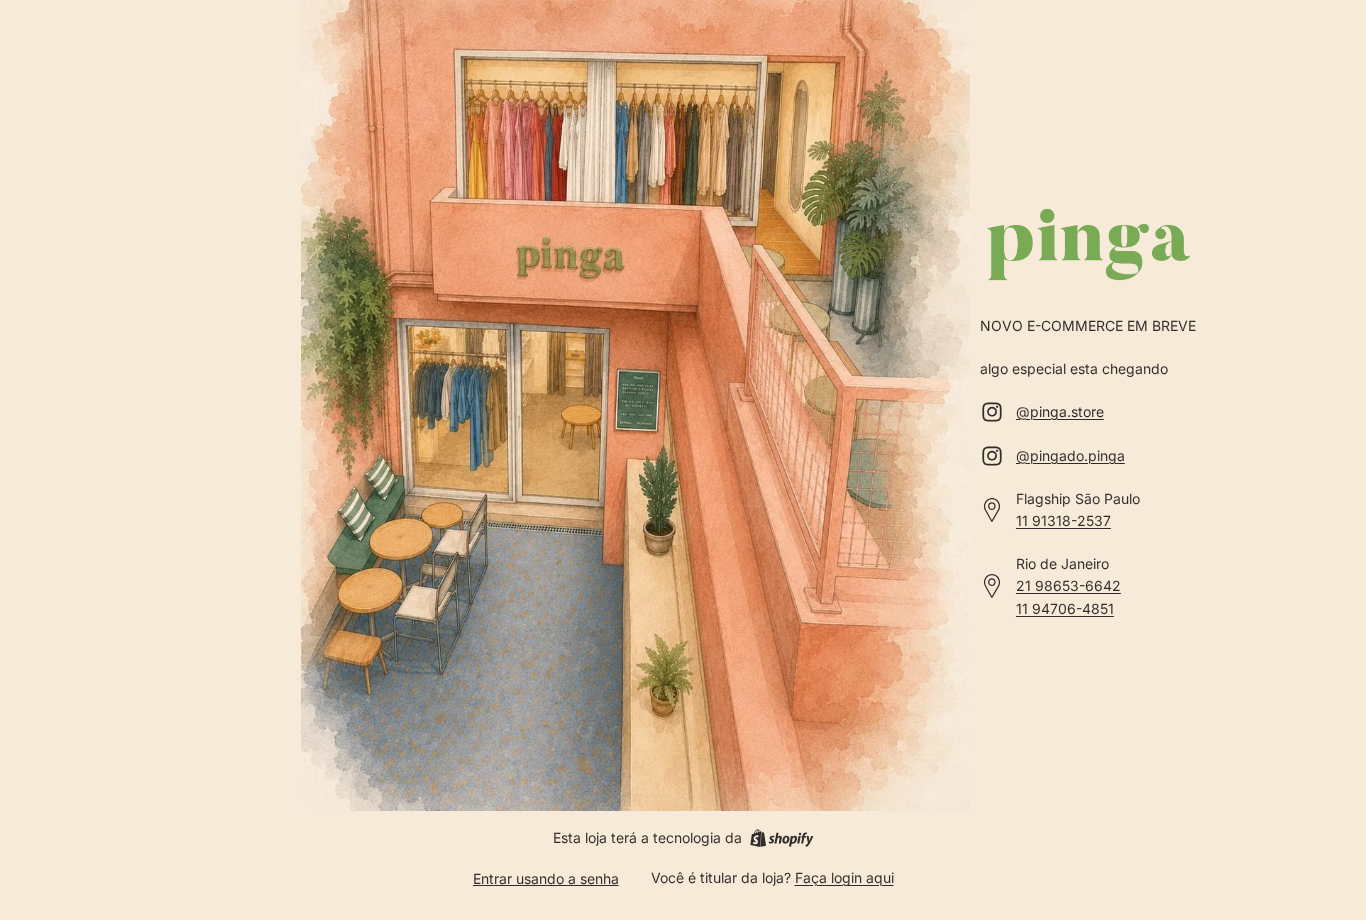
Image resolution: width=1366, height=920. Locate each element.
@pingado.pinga (1070, 455)
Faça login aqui (844, 877)
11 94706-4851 (1065, 608)
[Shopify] (781, 838)
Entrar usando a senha (546, 878)
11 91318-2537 (1063, 520)
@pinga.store (1060, 411)
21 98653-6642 (1068, 585)
